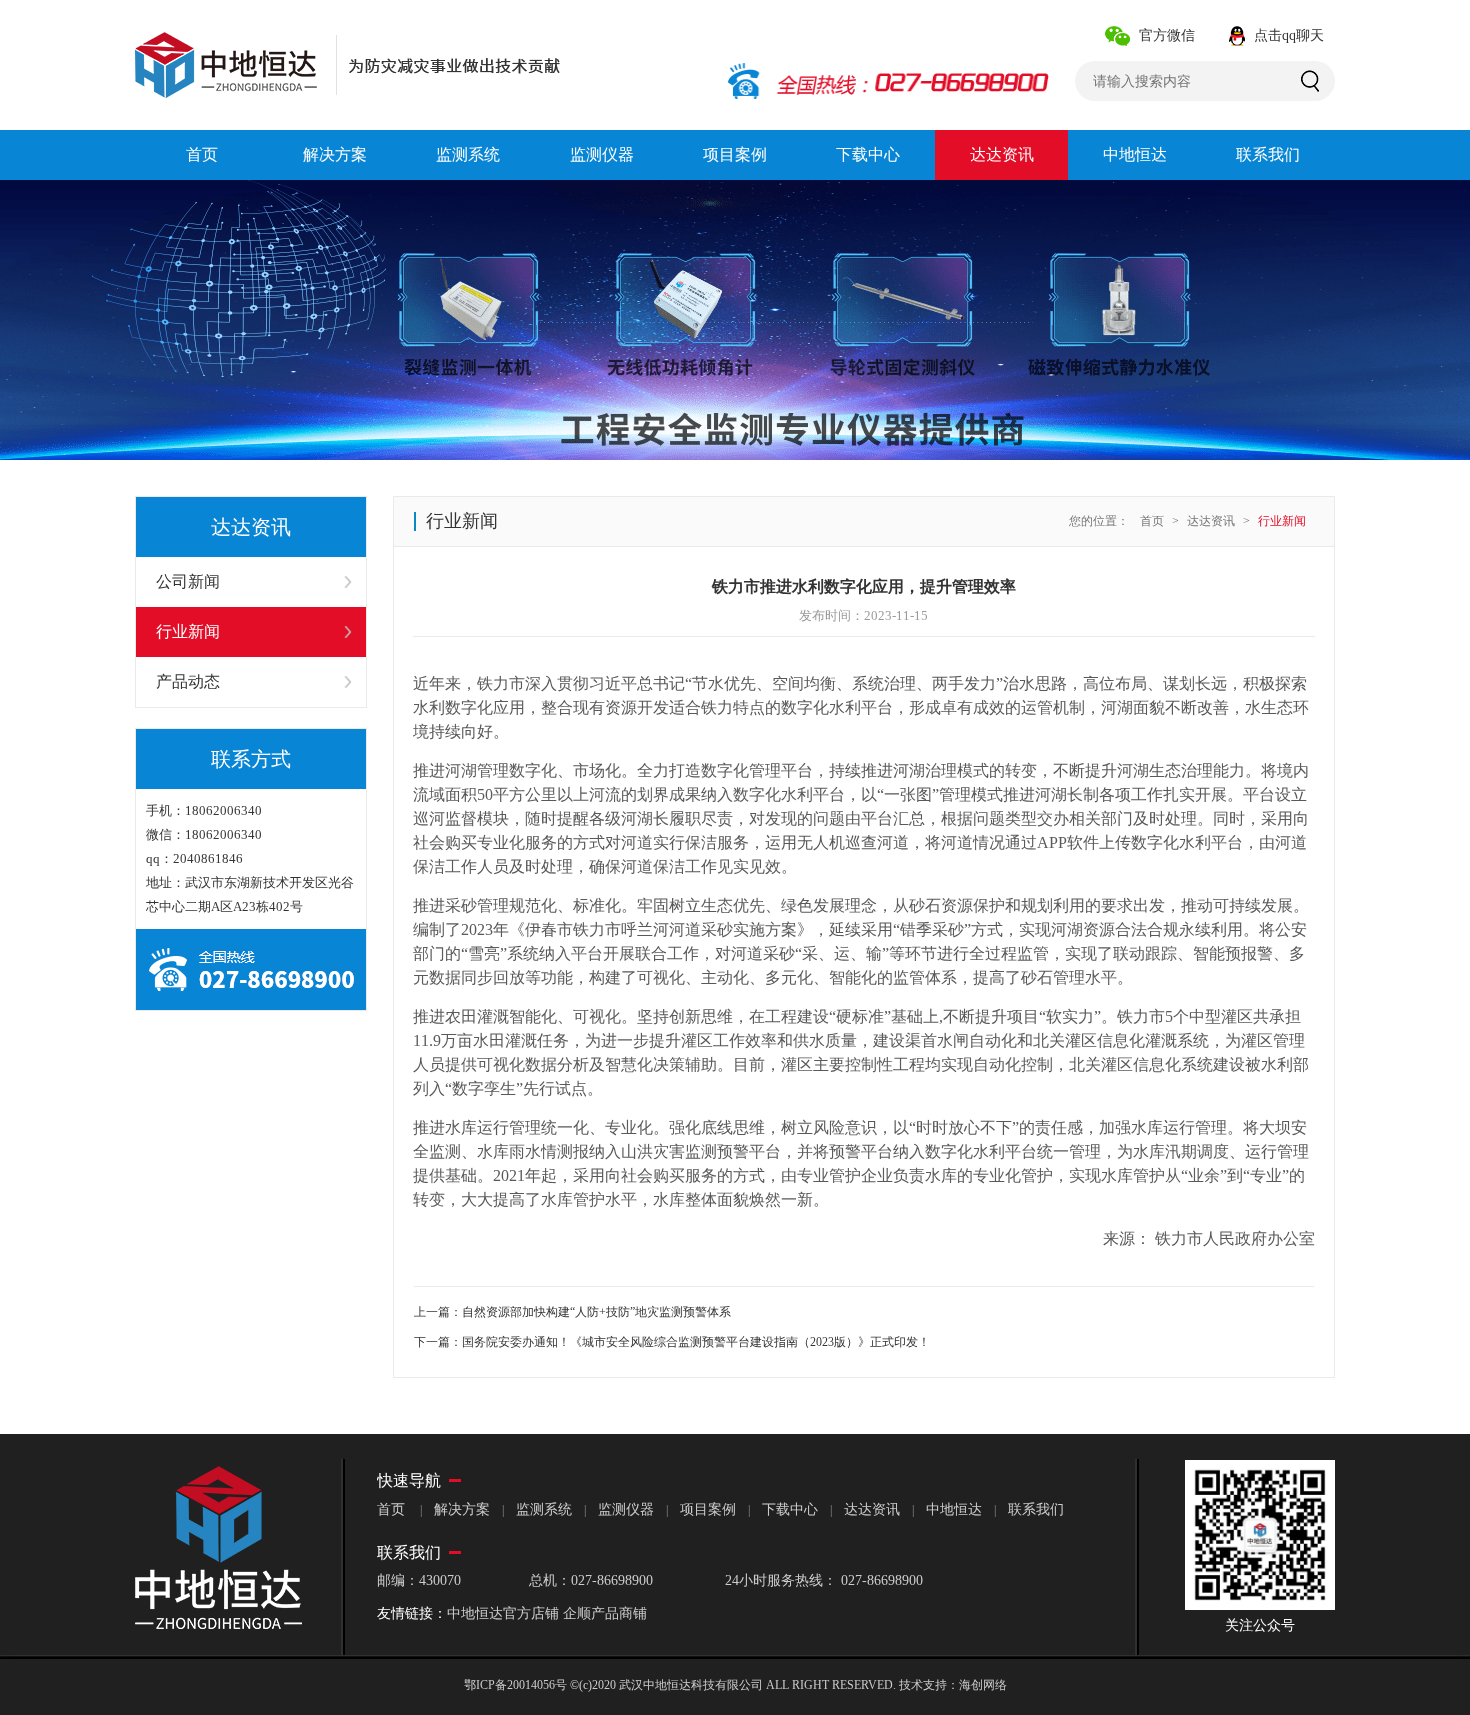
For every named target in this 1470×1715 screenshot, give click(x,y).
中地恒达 (954, 1509)
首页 (1152, 521)
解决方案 (462, 1509)
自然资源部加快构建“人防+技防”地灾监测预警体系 (596, 1312)
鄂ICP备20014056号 (515, 1685)
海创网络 (983, 1685)
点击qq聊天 (1289, 35)
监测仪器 (626, 1509)
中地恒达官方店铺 (503, 1613)
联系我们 (1036, 1509)
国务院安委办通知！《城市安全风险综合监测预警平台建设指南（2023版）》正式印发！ (696, 1342)
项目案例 (708, 1509)
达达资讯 (1211, 521)
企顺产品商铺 (605, 1613)
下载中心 (790, 1509)
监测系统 (544, 1509)
